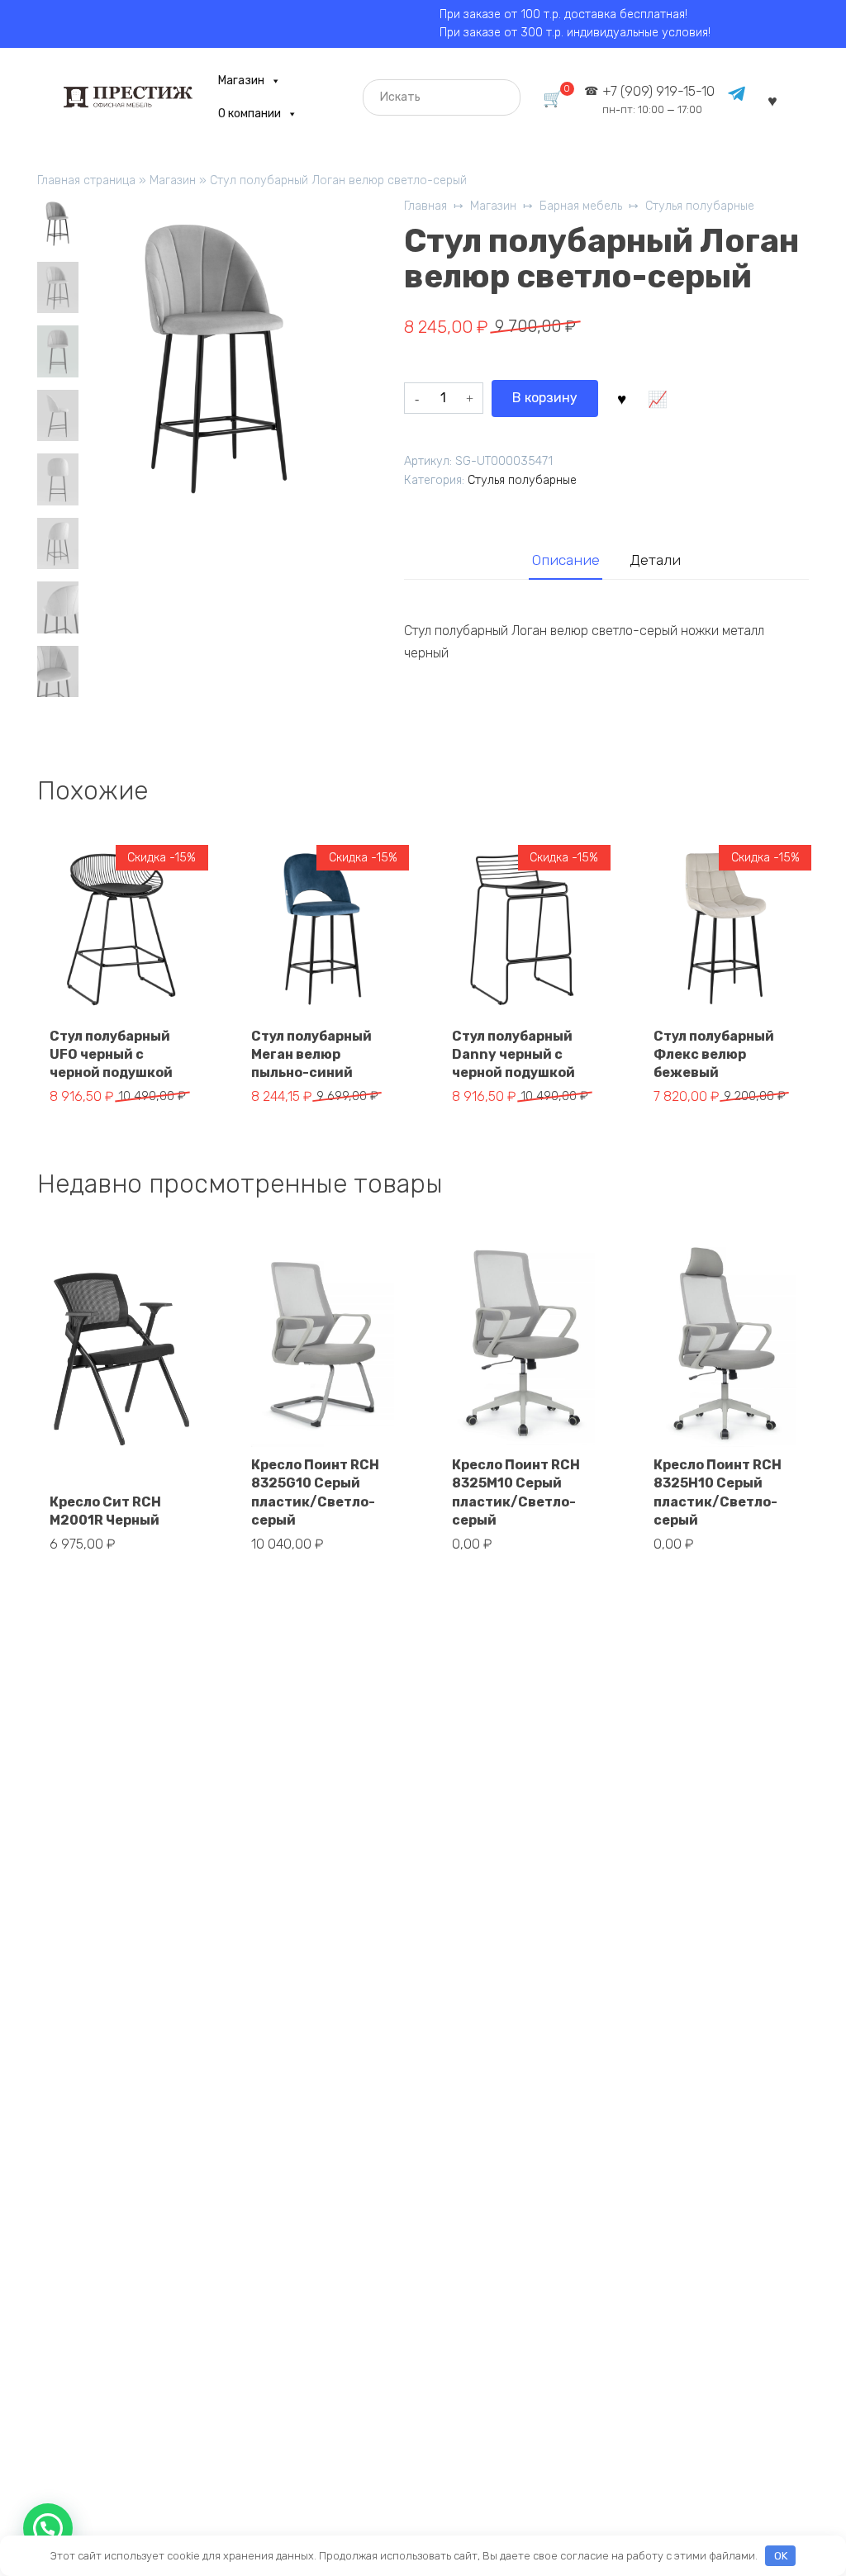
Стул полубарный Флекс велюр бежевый (714, 1055)
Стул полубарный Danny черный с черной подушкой (513, 1055)
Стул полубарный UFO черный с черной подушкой (111, 1055)
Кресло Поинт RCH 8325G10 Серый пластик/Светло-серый (315, 1492)
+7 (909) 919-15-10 (658, 100)
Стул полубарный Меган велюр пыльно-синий (311, 1055)
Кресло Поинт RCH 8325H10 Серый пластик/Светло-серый (718, 1492)
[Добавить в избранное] (622, 398)
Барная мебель (581, 206)
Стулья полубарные (700, 206)
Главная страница (86, 180)
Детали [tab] (655, 560)
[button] (48, 2528)
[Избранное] (772, 100)
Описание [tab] (566, 560)
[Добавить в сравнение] (658, 398)
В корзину (545, 398)
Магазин (241, 81)
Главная (425, 206)
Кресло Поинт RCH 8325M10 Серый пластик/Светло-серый (516, 1492)
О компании (250, 114)
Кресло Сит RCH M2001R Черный (105, 1511)
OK (781, 2556)
